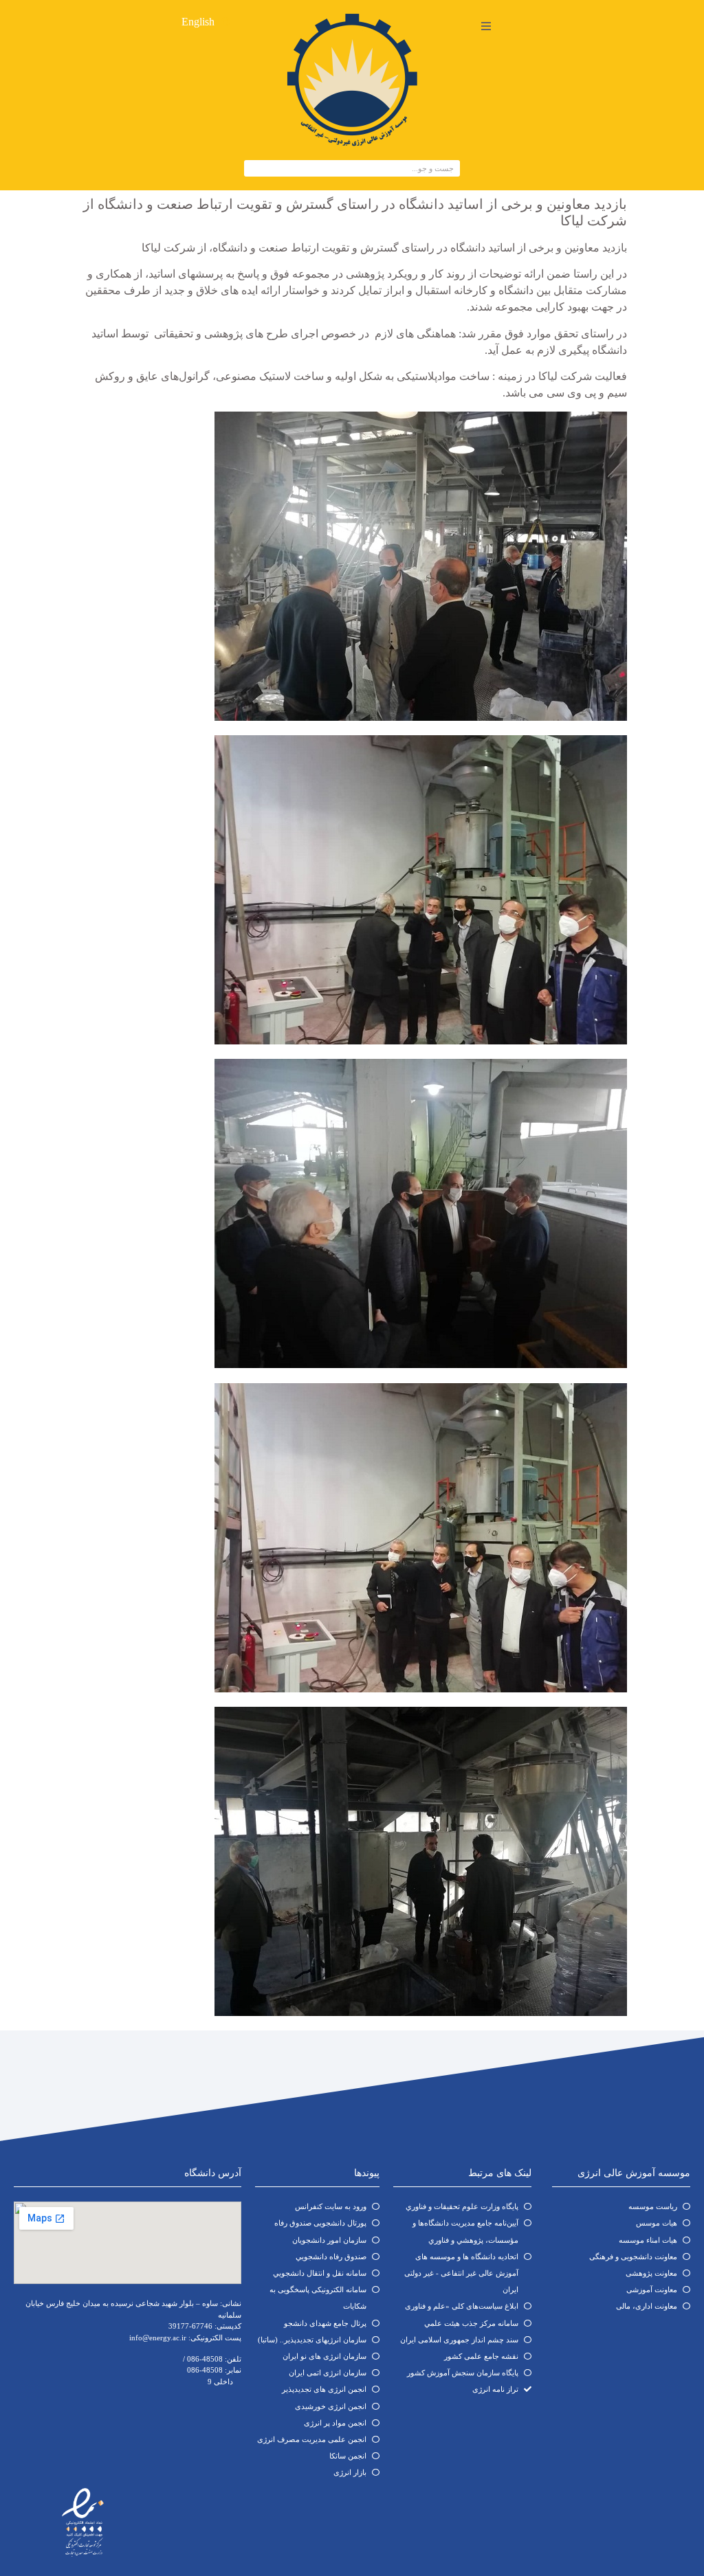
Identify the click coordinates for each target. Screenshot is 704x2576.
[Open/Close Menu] (486, 26)
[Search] (253, 168)
